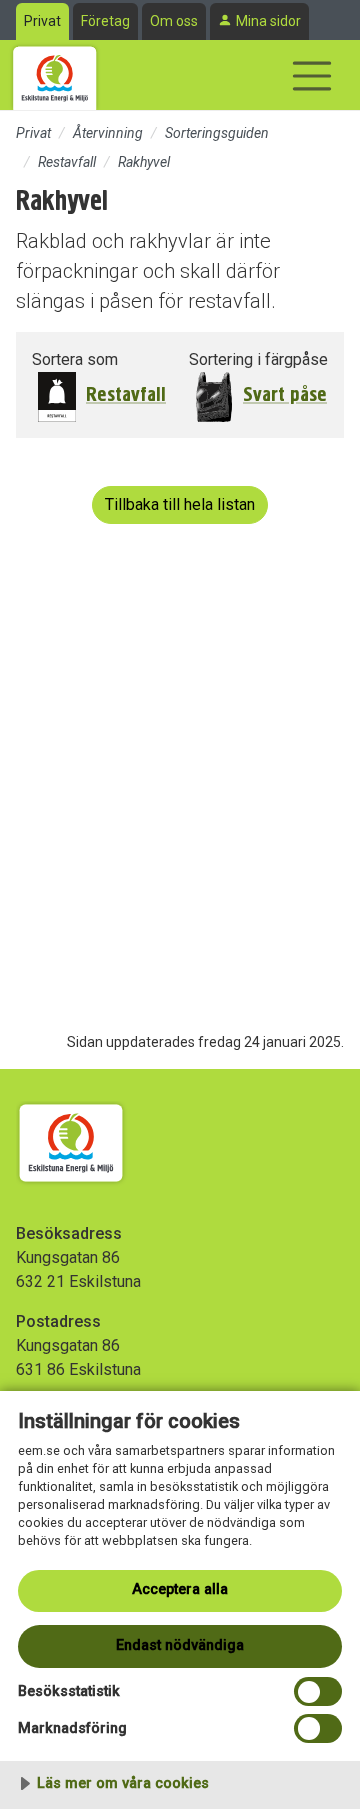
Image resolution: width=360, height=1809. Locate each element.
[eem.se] (55, 75)
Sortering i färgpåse (258, 359)
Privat (42, 21)
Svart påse (285, 394)
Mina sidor (268, 21)
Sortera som (75, 359)
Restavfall (67, 162)
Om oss (174, 21)
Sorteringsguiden (217, 133)
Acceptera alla (180, 1589)
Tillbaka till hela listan (180, 504)
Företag (105, 21)
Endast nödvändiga (180, 1645)
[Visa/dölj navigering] (312, 76)
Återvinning (108, 133)
